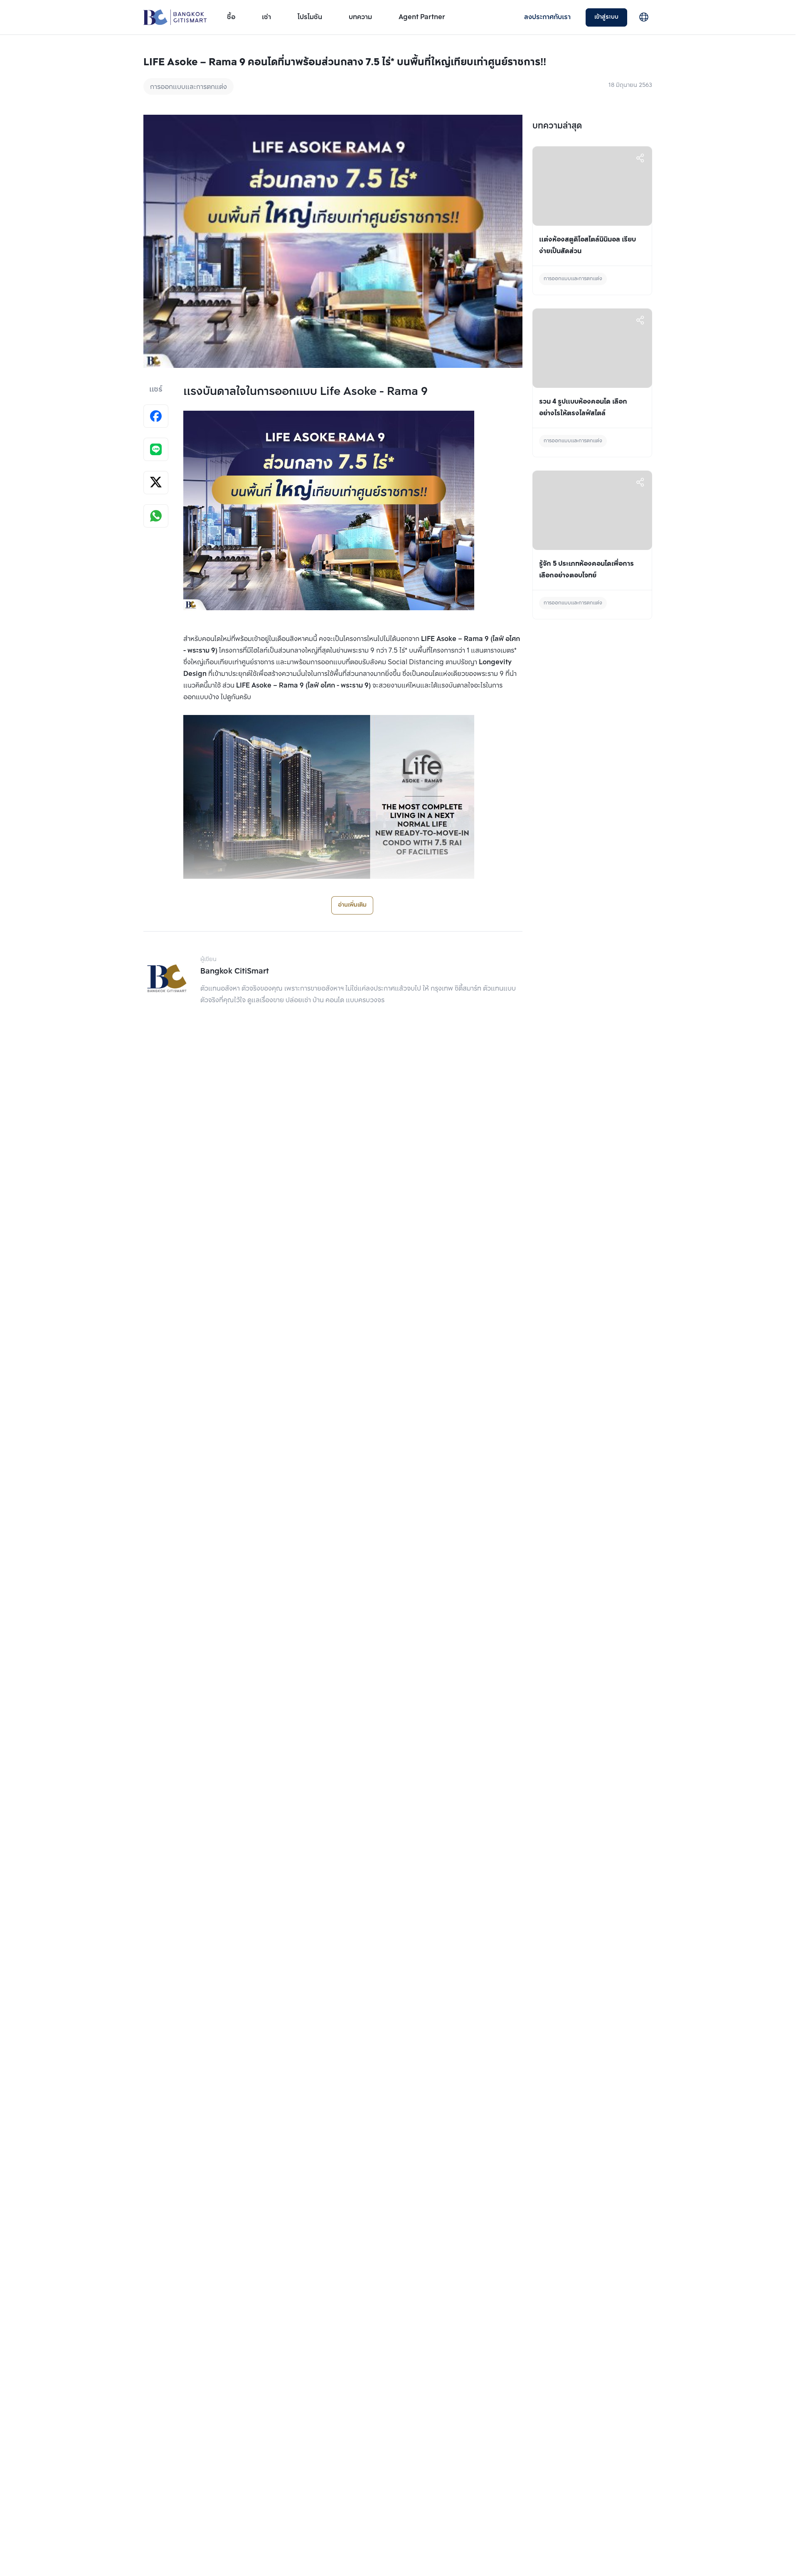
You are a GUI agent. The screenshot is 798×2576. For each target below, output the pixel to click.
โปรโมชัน (310, 17)
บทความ (360, 17)
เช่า (266, 17)
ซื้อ (231, 17)
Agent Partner (422, 17)
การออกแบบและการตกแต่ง (188, 87)
